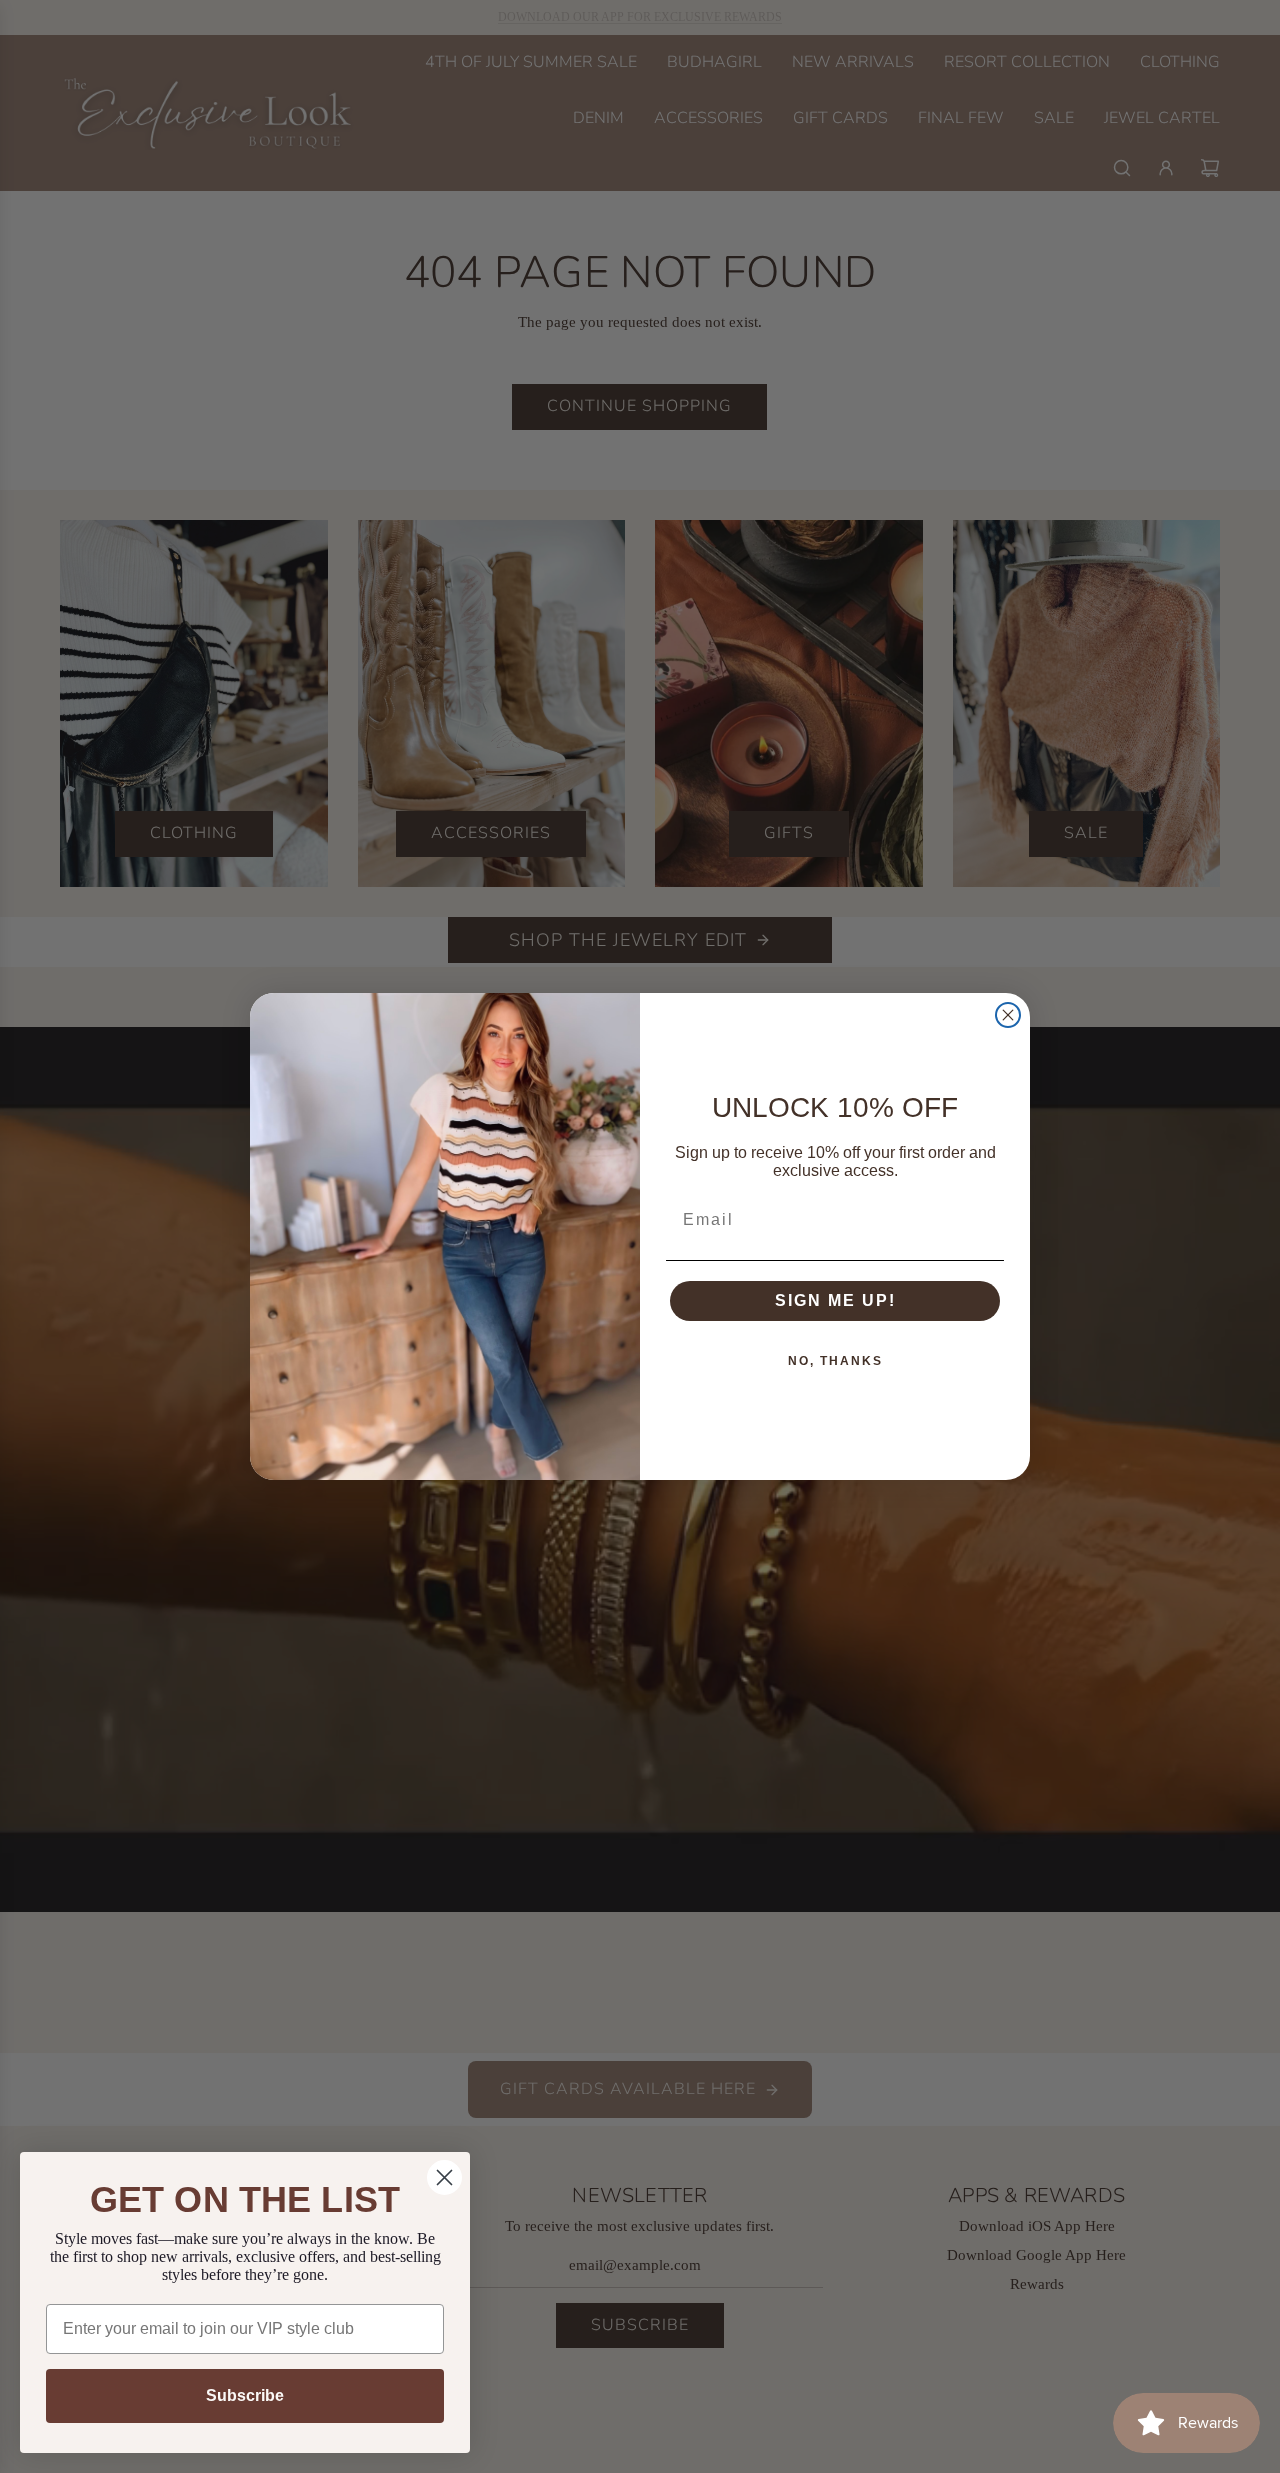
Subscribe (245, 2395)
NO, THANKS (835, 1361)
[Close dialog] (1008, 1015)
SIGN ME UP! (835, 1300)
